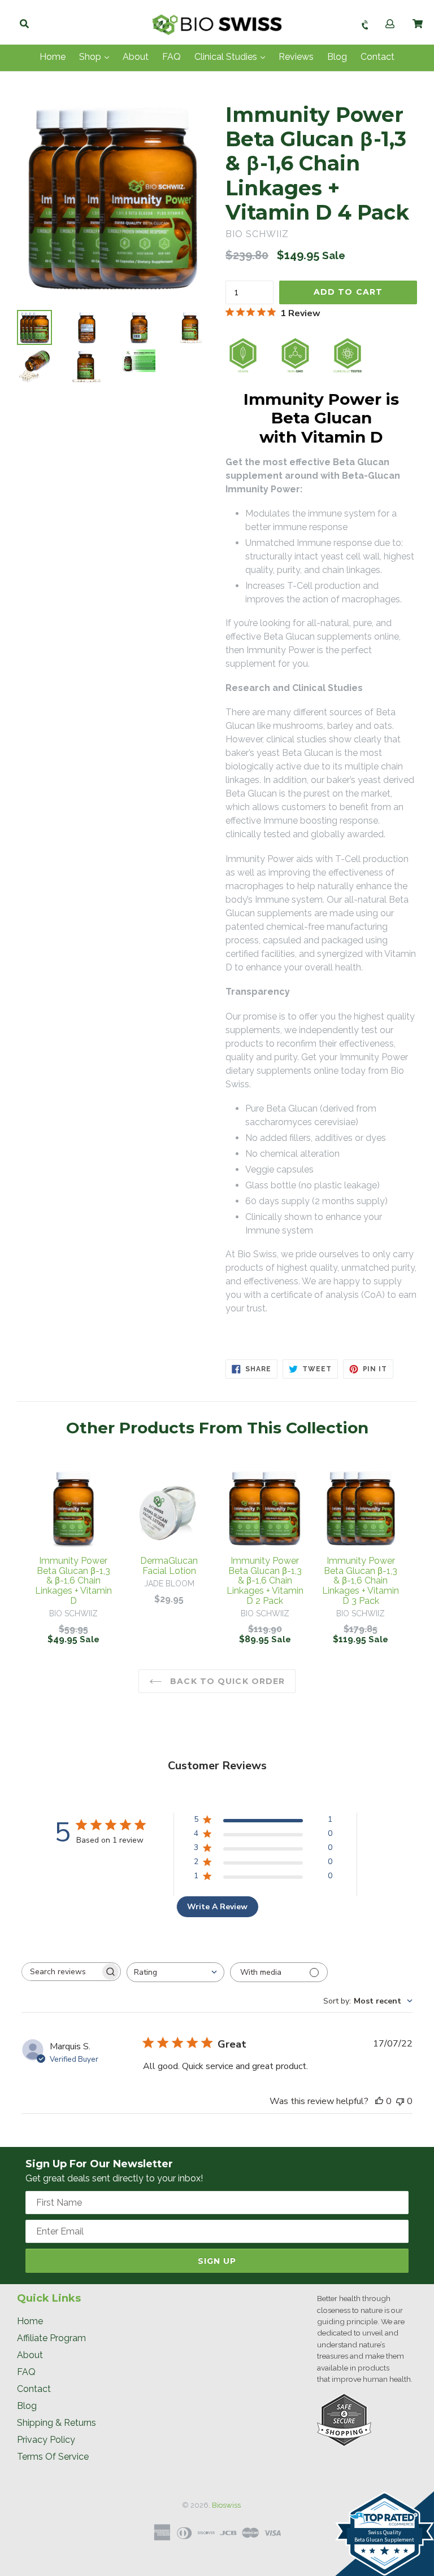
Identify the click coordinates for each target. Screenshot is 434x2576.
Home (53, 57)
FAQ (172, 57)
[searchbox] (61, 1972)
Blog (337, 57)
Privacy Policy (46, 2440)
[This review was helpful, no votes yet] (379, 2101)
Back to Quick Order (226, 1681)
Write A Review (217, 1907)
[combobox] (175, 1972)
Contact (377, 57)
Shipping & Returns (57, 2423)
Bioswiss (226, 2505)
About (136, 57)
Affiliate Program (51, 2338)
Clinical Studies (227, 57)
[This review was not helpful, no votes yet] (400, 2101)
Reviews (296, 57)
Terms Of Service (53, 2457)
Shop (91, 57)
